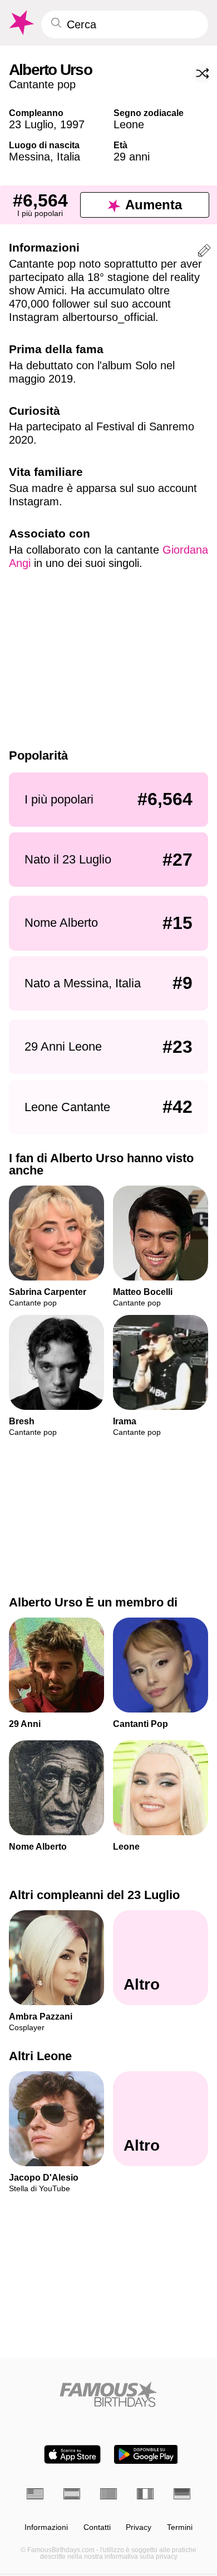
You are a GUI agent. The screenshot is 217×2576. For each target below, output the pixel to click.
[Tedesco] (182, 2494)
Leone (129, 124)
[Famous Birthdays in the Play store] (146, 2454)
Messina (29, 157)
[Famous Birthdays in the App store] (72, 2454)
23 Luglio (31, 124)
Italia (68, 157)
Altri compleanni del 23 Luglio (94, 1895)
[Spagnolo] (72, 2494)
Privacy (139, 2527)
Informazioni (46, 2527)
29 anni (132, 157)
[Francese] (145, 2494)
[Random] (203, 73)
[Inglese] (35, 2494)
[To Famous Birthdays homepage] (21, 23)
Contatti (97, 2527)
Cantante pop (42, 84)
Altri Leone (40, 2057)
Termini (180, 2527)
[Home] (108, 2394)
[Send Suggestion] (204, 252)
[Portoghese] (108, 2494)
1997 (72, 124)
